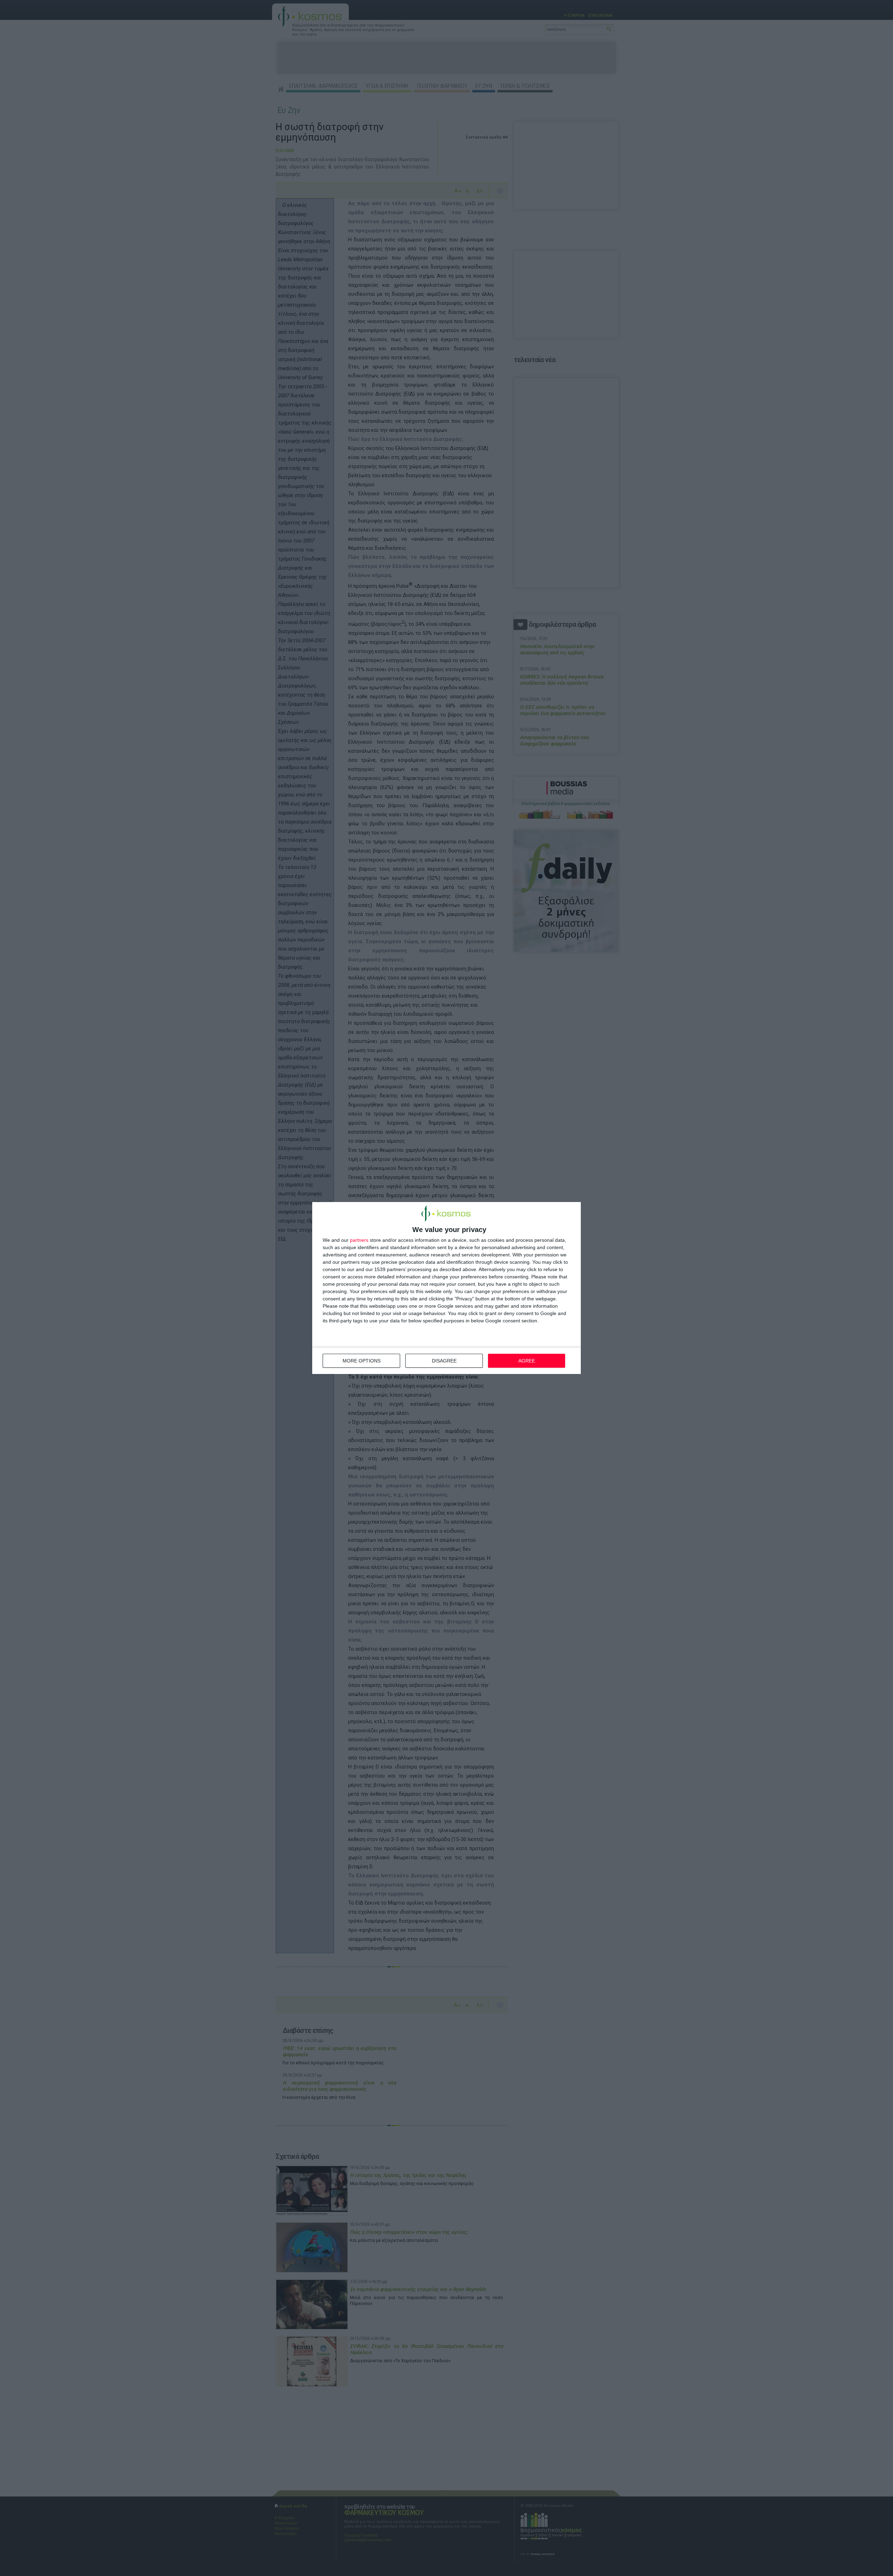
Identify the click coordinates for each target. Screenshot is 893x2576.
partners (359, 1240)
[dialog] (446, 1288)
